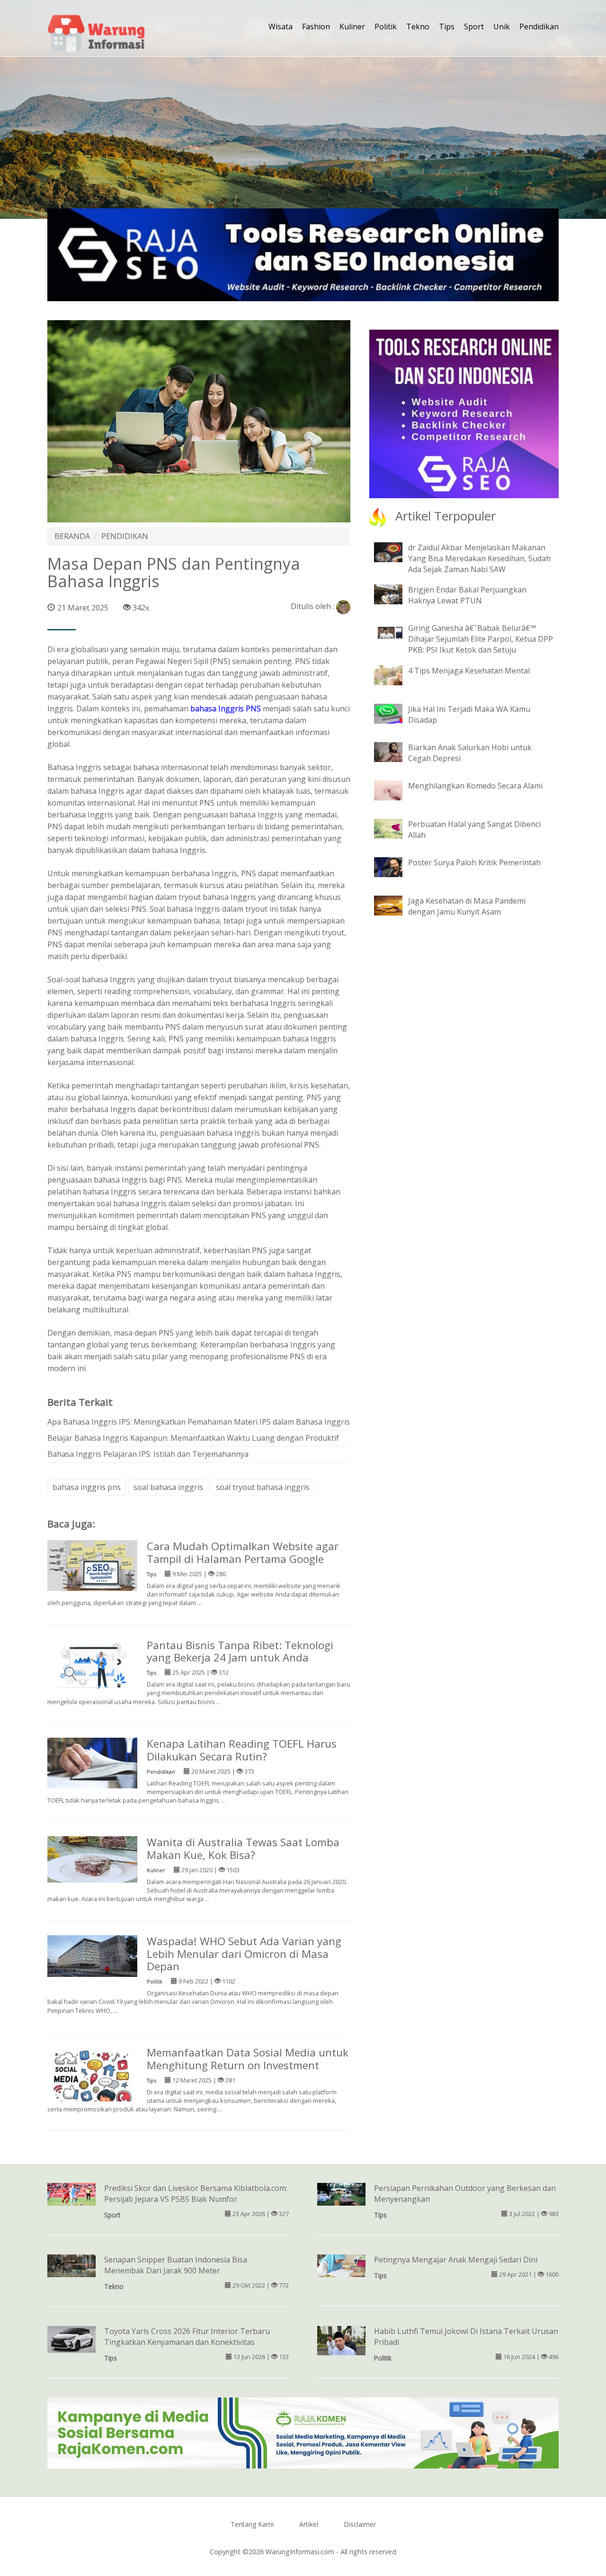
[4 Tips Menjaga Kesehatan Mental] (395, 674)
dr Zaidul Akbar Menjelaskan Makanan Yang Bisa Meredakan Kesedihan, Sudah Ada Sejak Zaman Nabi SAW (479, 558)
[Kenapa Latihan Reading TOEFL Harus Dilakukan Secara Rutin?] (92, 1762)
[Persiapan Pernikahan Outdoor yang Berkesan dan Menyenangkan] (341, 2193)
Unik (502, 27)
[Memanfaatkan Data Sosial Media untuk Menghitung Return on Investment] (92, 2091)
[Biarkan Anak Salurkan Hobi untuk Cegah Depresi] (395, 751)
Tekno (418, 27)
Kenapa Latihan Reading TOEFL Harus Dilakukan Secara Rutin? (242, 1750)
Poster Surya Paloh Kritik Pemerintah (474, 862)
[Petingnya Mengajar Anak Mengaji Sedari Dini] (341, 2265)
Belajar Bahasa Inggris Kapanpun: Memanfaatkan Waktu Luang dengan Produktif (193, 1438)
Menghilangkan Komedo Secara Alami (475, 786)
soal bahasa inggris (168, 1487)
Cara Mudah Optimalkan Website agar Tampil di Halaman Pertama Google (243, 1553)
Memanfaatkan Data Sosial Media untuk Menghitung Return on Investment (248, 2059)
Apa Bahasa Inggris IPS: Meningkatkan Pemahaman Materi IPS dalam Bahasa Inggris (199, 1422)
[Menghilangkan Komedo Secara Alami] (395, 790)
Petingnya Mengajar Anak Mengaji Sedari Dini (456, 2260)
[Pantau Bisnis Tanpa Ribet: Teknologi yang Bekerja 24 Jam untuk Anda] (92, 1663)
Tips (447, 27)
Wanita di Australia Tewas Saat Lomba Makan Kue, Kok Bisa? (243, 1849)
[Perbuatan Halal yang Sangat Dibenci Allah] (395, 828)
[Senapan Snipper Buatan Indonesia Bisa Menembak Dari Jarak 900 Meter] (71, 2265)
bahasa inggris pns (87, 1487)
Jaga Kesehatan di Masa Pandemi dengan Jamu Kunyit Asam (467, 906)
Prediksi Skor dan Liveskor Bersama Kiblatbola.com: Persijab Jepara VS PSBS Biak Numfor (196, 2194)
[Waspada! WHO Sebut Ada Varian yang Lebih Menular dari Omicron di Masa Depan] (92, 1955)
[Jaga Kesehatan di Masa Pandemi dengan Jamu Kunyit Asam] (395, 905)
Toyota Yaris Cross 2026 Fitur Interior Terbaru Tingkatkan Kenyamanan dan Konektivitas (187, 2337)
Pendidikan (539, 27)
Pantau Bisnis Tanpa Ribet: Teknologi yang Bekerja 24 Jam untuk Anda (240, 1652)
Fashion (316, 27)
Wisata (281, 27)
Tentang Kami (252, 2524)
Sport (474, 27)
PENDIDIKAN (125, 536)
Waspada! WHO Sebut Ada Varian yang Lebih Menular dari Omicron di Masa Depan (244, 1954)
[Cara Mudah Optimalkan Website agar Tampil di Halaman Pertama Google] (92, 1565)
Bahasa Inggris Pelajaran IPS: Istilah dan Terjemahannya (148, 1454)
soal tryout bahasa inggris (263, 1487)
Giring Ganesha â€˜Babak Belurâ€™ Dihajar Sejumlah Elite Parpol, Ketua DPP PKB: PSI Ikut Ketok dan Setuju (481, 639)
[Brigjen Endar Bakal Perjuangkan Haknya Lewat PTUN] (395, 594)
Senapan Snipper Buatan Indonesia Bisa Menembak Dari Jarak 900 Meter (176, 2265)
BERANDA (72, 536)
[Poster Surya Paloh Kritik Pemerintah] (395, 866)
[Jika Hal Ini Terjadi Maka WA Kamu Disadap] (395, 713)
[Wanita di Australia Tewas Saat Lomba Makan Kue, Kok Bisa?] (92, 1858)
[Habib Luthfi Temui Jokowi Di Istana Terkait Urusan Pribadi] (341, 2341)
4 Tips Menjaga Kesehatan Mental (469, 671)
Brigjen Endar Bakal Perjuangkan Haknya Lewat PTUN (467, 595)
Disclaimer (360, 2524)
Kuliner (352, 27)
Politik (386, 27)
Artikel (309, 2524)
